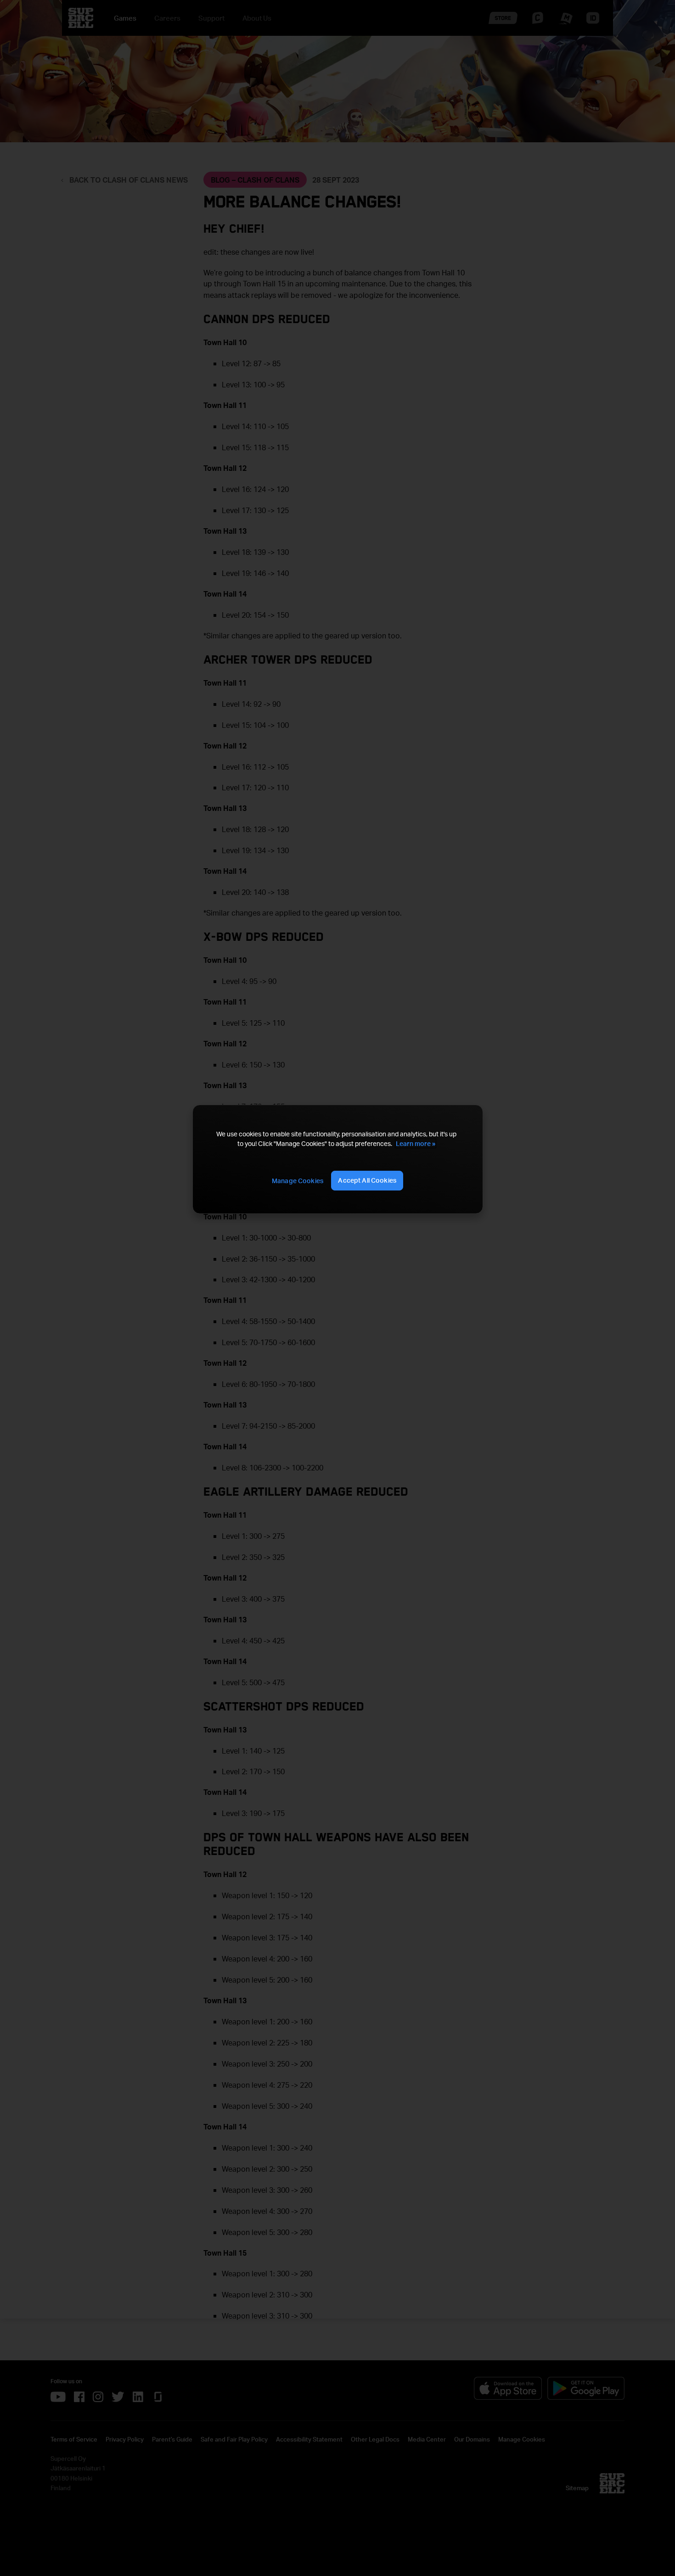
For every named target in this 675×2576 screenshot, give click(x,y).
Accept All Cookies (367, 1180)
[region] (337, 1159)
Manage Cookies (298, 1181)
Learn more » (416, 1143)
